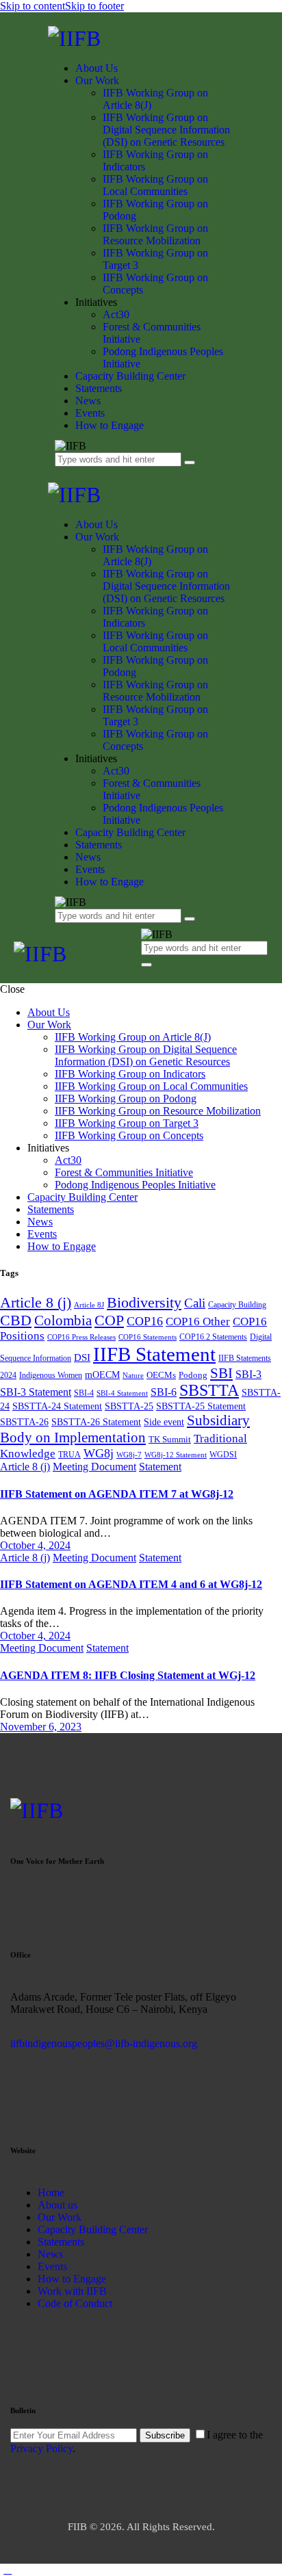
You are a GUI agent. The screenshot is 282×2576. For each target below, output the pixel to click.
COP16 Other (198, 1322)
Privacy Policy (41, 2448)
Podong (193, 1375)
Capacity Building (237, 1305)
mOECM (102, 1375)
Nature (133, 1376)
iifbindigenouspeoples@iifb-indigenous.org (104, 2043)
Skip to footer (94, 6)
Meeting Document (94, 1467)
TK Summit (170, 1439)
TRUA (69, 1455)
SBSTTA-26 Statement (96, 1422)
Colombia (63, 1320)
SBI (221, 1373)
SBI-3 (248, 1374)
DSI (82, 1357)
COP (109, 1320)
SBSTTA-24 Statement (57, 1406)
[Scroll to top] (8, 2570)
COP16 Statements (148, 1337)
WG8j (99, 1453)
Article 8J (89, 1305)
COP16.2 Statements (213, 1337)
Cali (195, 1303)
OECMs (161, 1375)
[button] (149, 973)
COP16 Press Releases (81, 1337)
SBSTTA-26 (24, 1422)
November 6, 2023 (41, 1727)
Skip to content (33, 6)
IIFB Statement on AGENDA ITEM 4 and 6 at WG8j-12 (131, 1584)
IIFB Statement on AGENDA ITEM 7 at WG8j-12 (117, 1494)
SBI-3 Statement (36, 1392)
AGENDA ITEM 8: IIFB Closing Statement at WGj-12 (128, 1675)
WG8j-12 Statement (176, 1455)
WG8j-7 (129, 1455)
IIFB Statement (154, 1354)
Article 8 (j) (36, 1302)
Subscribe (165, 2435)
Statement (160, 1467)
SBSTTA (209, 1390)
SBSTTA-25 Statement (201, 1406)
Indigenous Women (51, 1375)
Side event (164, 1422)
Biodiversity (144, 1302)
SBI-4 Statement (122, 1393)
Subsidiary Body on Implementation (125, 1429)
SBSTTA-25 (129, 1406)
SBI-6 (164, 1392)
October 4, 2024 (35, 1545)
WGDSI (223, 1455)
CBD (16, 1320)
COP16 (145, 1321)
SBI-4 (84, 1393)
